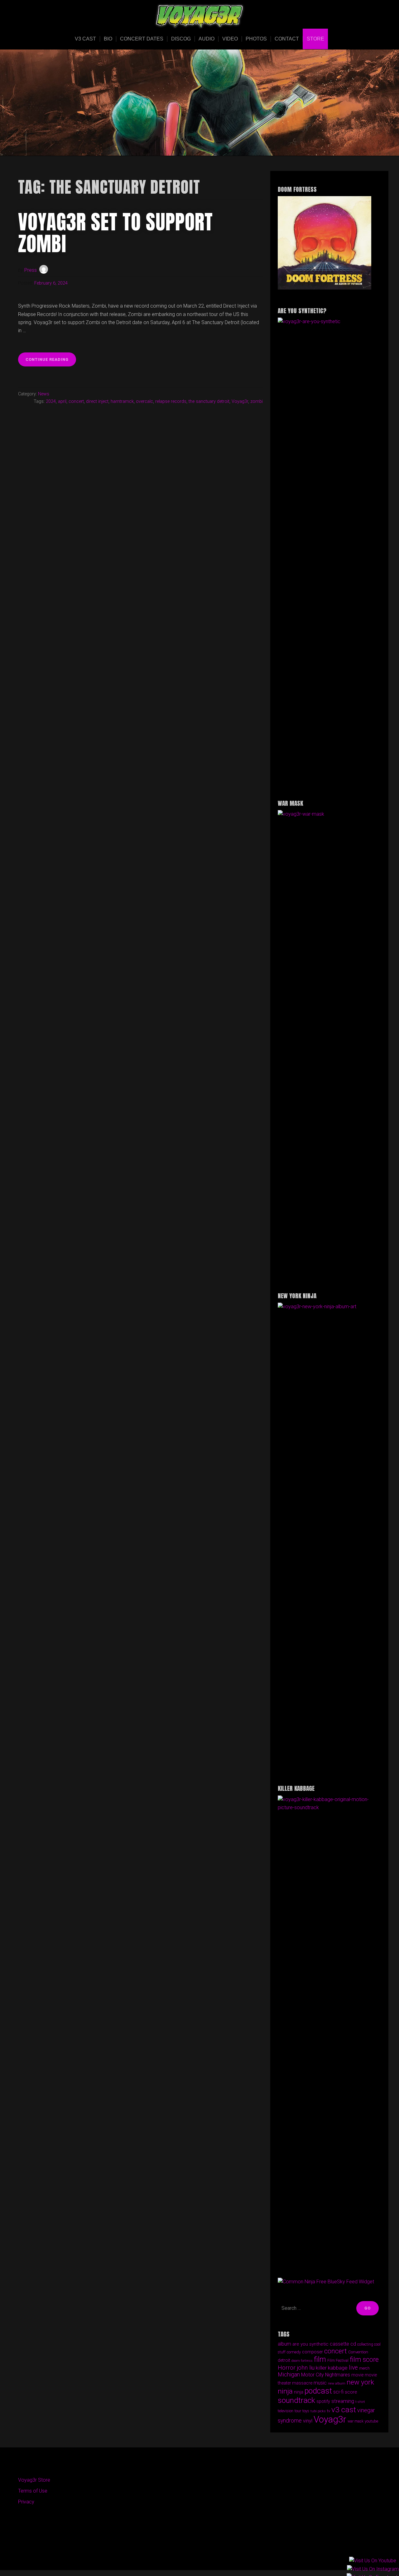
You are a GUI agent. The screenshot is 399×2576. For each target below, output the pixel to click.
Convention (358, 2352)
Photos (256, 39)
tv (329, 2411)
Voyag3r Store (34, 2480)
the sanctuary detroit (209, 401)
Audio (207, 39)
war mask (356, 2421)
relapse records (171, 401)
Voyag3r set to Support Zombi (115, 233)
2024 (51, 401)
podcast (318, 2391)
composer (312, 2352)
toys (306, 2411)
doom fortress (302, 2361)
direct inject (97, 401)
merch (364, 2368)
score (351, 2392)
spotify (323, 2401)
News (44, 394)
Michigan (289, 2374)
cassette (339, 2344)
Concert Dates (142, 39)
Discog (181, 39)
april (62, 401)
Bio (108, 39)
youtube (371, 2421)
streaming (343, 2401)
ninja (299, 2392)
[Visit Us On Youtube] (373, 2561)
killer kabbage (332, 2368)
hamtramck (122, 401)
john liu (306, 2368)
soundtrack (296, 2400)
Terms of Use (33, 2491)
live (353, 2368)
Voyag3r (240, 401)
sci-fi (338, 2392)
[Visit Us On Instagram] (373, 2569)
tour (298, 2411)
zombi (257, 401)
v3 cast (344, 2410)
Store (315, 39)
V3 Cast (85, 39)
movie (357, 2375)
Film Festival (338, 2361)
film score (364, 2359)
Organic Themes (212, 2556)
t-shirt (360, 2402)
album (284, 2344)
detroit (284, 2360)
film (320, 2359)
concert (76, 401)
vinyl (308, 2421)
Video (230, 39)
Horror (287, 2368)
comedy (294, 2352)
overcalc (144, 401)
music (320, 2383)
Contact (287, 39)
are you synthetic (310, 2344)
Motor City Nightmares (326, 2375)
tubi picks (318, 2411)
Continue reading (51, 362)
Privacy (26, 2502)
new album (337, 2383)
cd (353, 2344)
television (286, 2411)
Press (31, 270)
